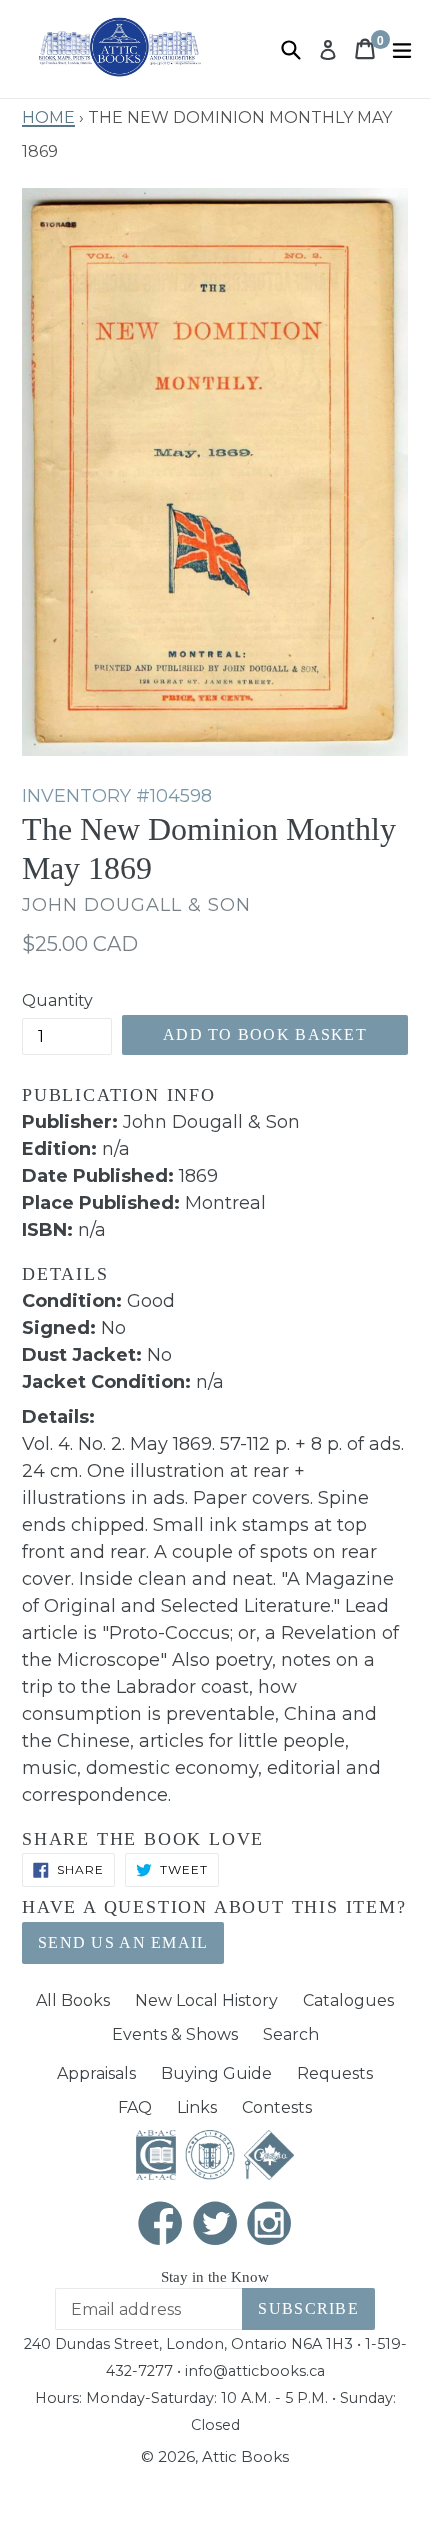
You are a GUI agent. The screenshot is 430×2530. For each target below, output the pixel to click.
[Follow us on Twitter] (215, 2225)
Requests (335, 2073)
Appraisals (96, 2073)
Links (197, 2107)
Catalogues (348, 2000)
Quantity (57, 1000)
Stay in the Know (215, 2277)
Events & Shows (175, 2034)
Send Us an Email (123, 1942)
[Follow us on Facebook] (161, 2225)
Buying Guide (216, 2073)
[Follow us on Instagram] (270, 2225)
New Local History (206, 2000)
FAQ (135, 2107)
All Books (73, 2000)
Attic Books (245, 2456)
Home (48, 115)
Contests (277, 2107)
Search (291, 2034)
